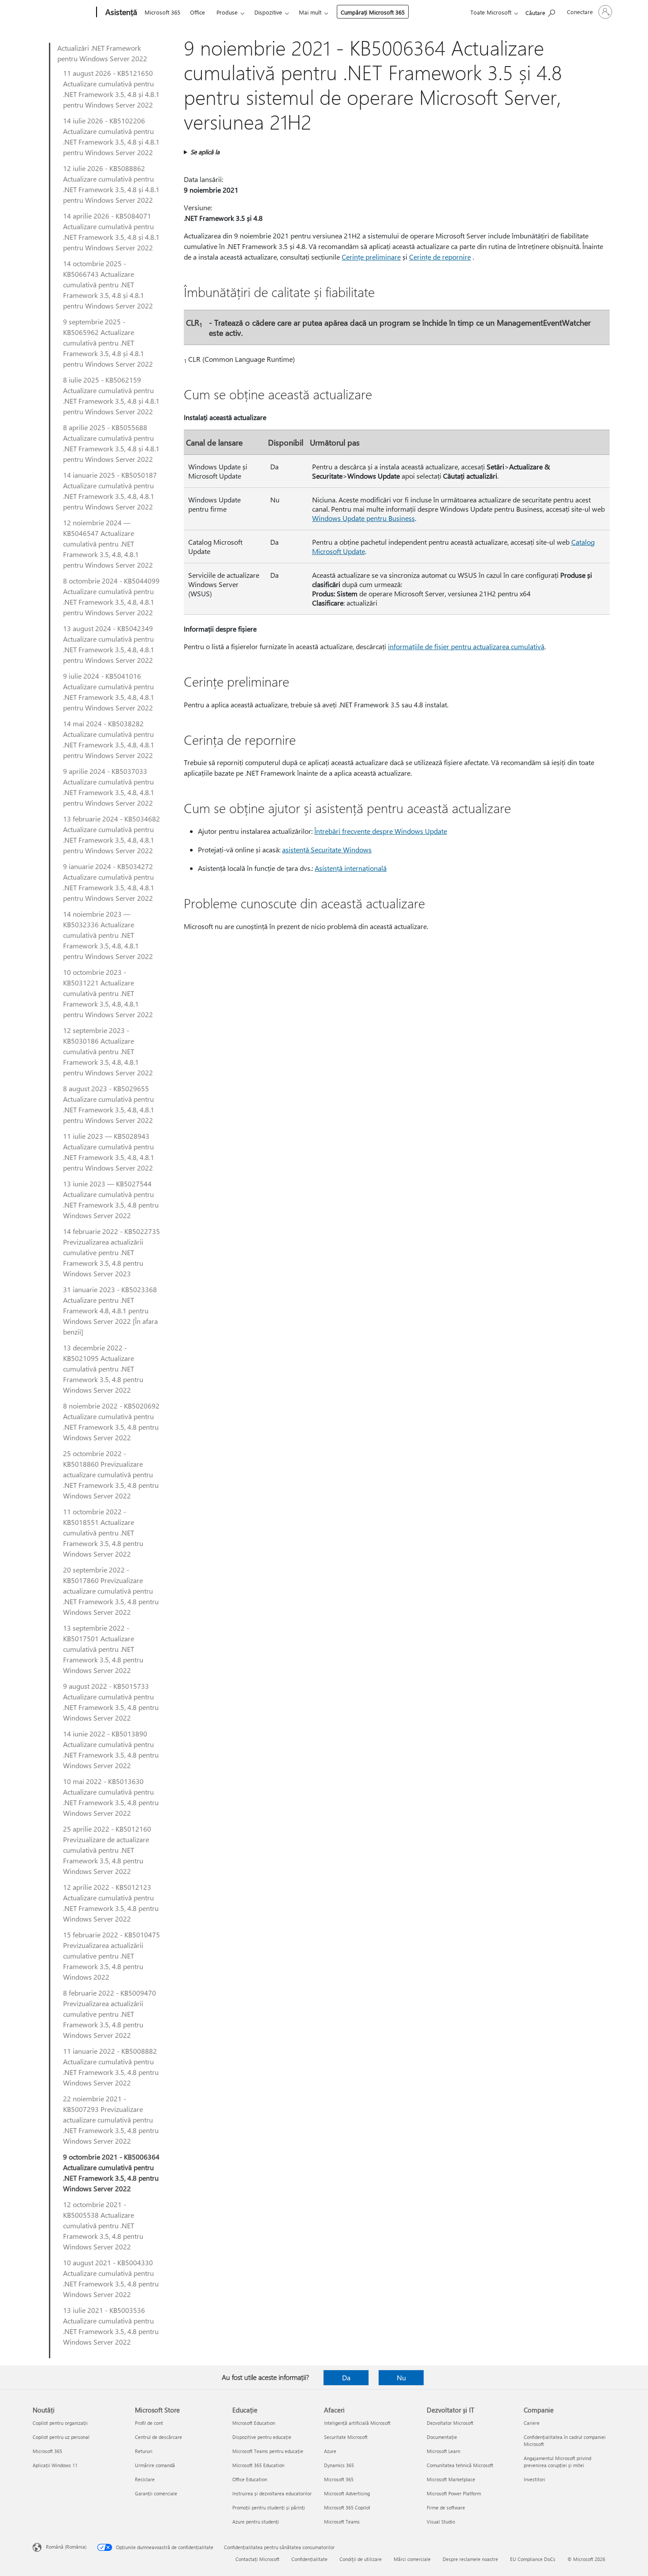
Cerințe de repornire (440, 257)
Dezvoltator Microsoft (450, 2423)
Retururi (144, 2451)
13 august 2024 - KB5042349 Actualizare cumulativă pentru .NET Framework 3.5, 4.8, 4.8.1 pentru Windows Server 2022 (109, 644)
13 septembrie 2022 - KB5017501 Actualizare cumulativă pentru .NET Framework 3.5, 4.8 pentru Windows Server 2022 (103, 1649)
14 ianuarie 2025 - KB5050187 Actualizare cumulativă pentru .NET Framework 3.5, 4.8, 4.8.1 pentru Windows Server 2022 (110, 491)
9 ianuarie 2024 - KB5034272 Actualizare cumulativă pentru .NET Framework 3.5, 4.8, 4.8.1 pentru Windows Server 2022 (109, 882)
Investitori (534, 2479)
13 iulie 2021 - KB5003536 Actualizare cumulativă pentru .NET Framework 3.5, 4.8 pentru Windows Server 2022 (111, 2326)
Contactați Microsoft (257, 2559)
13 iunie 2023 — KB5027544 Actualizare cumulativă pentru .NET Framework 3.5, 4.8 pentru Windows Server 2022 (111, 1199)
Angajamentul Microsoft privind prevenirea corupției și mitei (557, 2462)
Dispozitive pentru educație (262, 2437)
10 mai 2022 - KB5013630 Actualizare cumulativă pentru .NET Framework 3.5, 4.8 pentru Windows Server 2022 (111, 1797)
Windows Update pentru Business (363, 518)
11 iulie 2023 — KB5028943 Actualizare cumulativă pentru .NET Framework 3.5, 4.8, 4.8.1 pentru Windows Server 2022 (109, 1152)
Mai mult (310, 12)
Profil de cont (149, 2423)
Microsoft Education (254, 2423)
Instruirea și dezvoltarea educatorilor (272, 2493)
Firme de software (446, 2507)
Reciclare (145, 2479)
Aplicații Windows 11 (55, 2465)
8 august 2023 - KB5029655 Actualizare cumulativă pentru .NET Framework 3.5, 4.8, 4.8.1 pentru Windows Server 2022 (109, 1104)
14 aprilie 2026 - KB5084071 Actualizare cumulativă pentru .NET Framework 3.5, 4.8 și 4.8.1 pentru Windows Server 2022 (111, 232)
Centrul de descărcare (158, 2437)
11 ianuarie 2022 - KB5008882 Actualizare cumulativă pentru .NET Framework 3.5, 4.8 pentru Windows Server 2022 (111, 2067)
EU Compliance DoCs (533, 2559)
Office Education (250, 2479)
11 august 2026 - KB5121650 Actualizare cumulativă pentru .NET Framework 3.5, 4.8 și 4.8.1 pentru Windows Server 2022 (111, 89)
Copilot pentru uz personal (61, 2437)
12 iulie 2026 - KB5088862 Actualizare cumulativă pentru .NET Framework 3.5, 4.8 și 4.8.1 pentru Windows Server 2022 (111, 184)
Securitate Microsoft (346, 2437)
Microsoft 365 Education (258, 2465)
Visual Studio (441, 2522)
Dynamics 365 (339, 2465)
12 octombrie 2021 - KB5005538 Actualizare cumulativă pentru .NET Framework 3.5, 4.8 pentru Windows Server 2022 (103, 2225)
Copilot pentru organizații (60, 2423)
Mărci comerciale (412, 2559)
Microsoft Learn (443, 2451)
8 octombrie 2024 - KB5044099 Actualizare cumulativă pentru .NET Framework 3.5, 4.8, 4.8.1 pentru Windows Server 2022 (111, 597)
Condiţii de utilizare (361, 2559)
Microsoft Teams (342, 2522)
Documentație (442, 2437)
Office (197, 12)
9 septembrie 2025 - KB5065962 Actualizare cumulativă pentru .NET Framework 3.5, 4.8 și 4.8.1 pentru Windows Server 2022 (108, 343)
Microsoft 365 (162, 12)
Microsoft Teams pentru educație (268, 2451)
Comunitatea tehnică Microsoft (460, 2465)
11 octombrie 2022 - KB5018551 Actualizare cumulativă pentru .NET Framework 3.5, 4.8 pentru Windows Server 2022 (103, 1533)
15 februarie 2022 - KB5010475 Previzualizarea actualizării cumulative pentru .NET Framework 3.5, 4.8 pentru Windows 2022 (112, 1956)
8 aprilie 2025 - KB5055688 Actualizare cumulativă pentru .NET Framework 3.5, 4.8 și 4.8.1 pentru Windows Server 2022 (111, 443)
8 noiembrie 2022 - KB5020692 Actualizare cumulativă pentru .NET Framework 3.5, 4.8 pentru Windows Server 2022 (111, 1422)
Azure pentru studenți (256, 2522)
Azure (330, 2451)
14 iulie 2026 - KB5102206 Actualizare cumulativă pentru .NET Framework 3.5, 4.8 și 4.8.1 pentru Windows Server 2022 (111, 136)
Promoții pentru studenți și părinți (269, 2507)
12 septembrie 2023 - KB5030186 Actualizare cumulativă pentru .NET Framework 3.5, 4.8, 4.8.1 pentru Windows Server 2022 (108, 1051)
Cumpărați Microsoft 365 (373, 12)
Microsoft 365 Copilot (347, 2507)
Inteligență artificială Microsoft (357, 2423)
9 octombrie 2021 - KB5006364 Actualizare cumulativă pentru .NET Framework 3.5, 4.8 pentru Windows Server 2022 (111, 2173)
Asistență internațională (351, 868)
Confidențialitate (309, 2559)
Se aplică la (205, 152)
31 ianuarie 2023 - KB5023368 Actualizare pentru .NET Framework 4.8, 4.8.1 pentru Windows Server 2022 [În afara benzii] (110, 1310)
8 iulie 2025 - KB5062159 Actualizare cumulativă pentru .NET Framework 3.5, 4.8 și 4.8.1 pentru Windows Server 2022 (111, 396)
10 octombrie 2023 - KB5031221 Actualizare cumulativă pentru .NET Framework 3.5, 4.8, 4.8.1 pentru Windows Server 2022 (108, 993)
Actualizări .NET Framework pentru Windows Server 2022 (102, 53)
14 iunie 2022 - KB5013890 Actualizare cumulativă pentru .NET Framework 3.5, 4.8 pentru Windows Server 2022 (111, 1749)
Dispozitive (268, 12)
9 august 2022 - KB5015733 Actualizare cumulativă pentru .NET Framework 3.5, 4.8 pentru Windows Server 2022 (111, 1702)
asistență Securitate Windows (327, 849)
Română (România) (66, 2547)
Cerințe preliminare (371, 257)
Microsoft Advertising (347, 2493)
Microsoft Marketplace (451, 2479)
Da (346, 2377)
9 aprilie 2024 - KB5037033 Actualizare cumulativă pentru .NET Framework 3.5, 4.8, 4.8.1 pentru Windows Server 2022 (109, 787)
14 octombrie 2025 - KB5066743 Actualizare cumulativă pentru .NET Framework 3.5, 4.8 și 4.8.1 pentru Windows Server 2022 (108, 284)
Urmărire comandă (155, 2465)
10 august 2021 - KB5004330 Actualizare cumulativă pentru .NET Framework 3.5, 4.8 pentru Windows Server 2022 (111, 2278)
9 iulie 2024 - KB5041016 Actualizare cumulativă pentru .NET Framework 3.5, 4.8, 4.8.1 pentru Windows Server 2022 (109, 692)
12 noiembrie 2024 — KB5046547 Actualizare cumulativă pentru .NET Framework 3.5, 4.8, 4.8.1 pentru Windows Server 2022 (108, 544)
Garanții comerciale (156, 2493)
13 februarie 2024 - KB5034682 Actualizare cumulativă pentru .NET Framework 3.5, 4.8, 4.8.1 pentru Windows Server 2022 (112, 835)
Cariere (532, 2423)
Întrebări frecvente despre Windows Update (381, 831)
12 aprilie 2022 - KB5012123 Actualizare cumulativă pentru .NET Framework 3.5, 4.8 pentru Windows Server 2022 (111, 1903)
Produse (227, 12)
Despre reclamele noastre (470, 2559)
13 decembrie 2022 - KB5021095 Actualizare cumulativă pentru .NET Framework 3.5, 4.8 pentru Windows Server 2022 (103, 1369)
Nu (401, 2377)
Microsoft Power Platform (454, 2493)
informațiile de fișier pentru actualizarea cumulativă (466, 646)
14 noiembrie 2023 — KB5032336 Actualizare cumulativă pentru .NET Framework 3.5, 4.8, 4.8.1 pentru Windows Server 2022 (108, 935)
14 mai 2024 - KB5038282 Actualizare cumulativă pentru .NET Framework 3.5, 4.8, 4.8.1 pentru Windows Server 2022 (109, 739)
